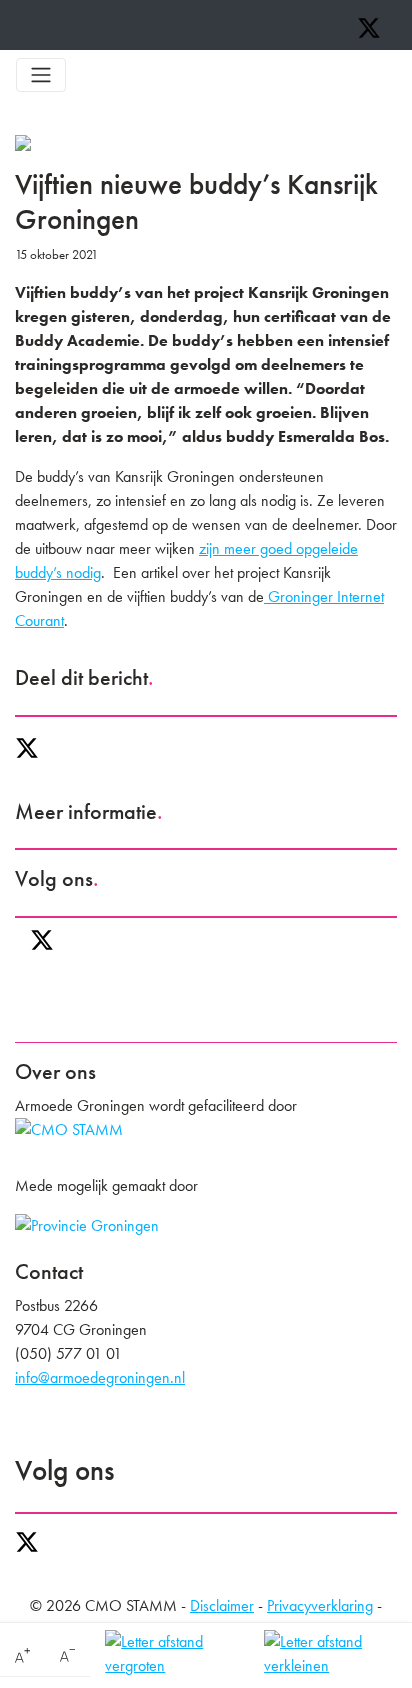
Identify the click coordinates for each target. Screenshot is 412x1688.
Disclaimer (222, 1605)
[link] (22, 1656)
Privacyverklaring (320, 1605)
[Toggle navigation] (41, 75)
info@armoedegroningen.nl (100, 1377)
